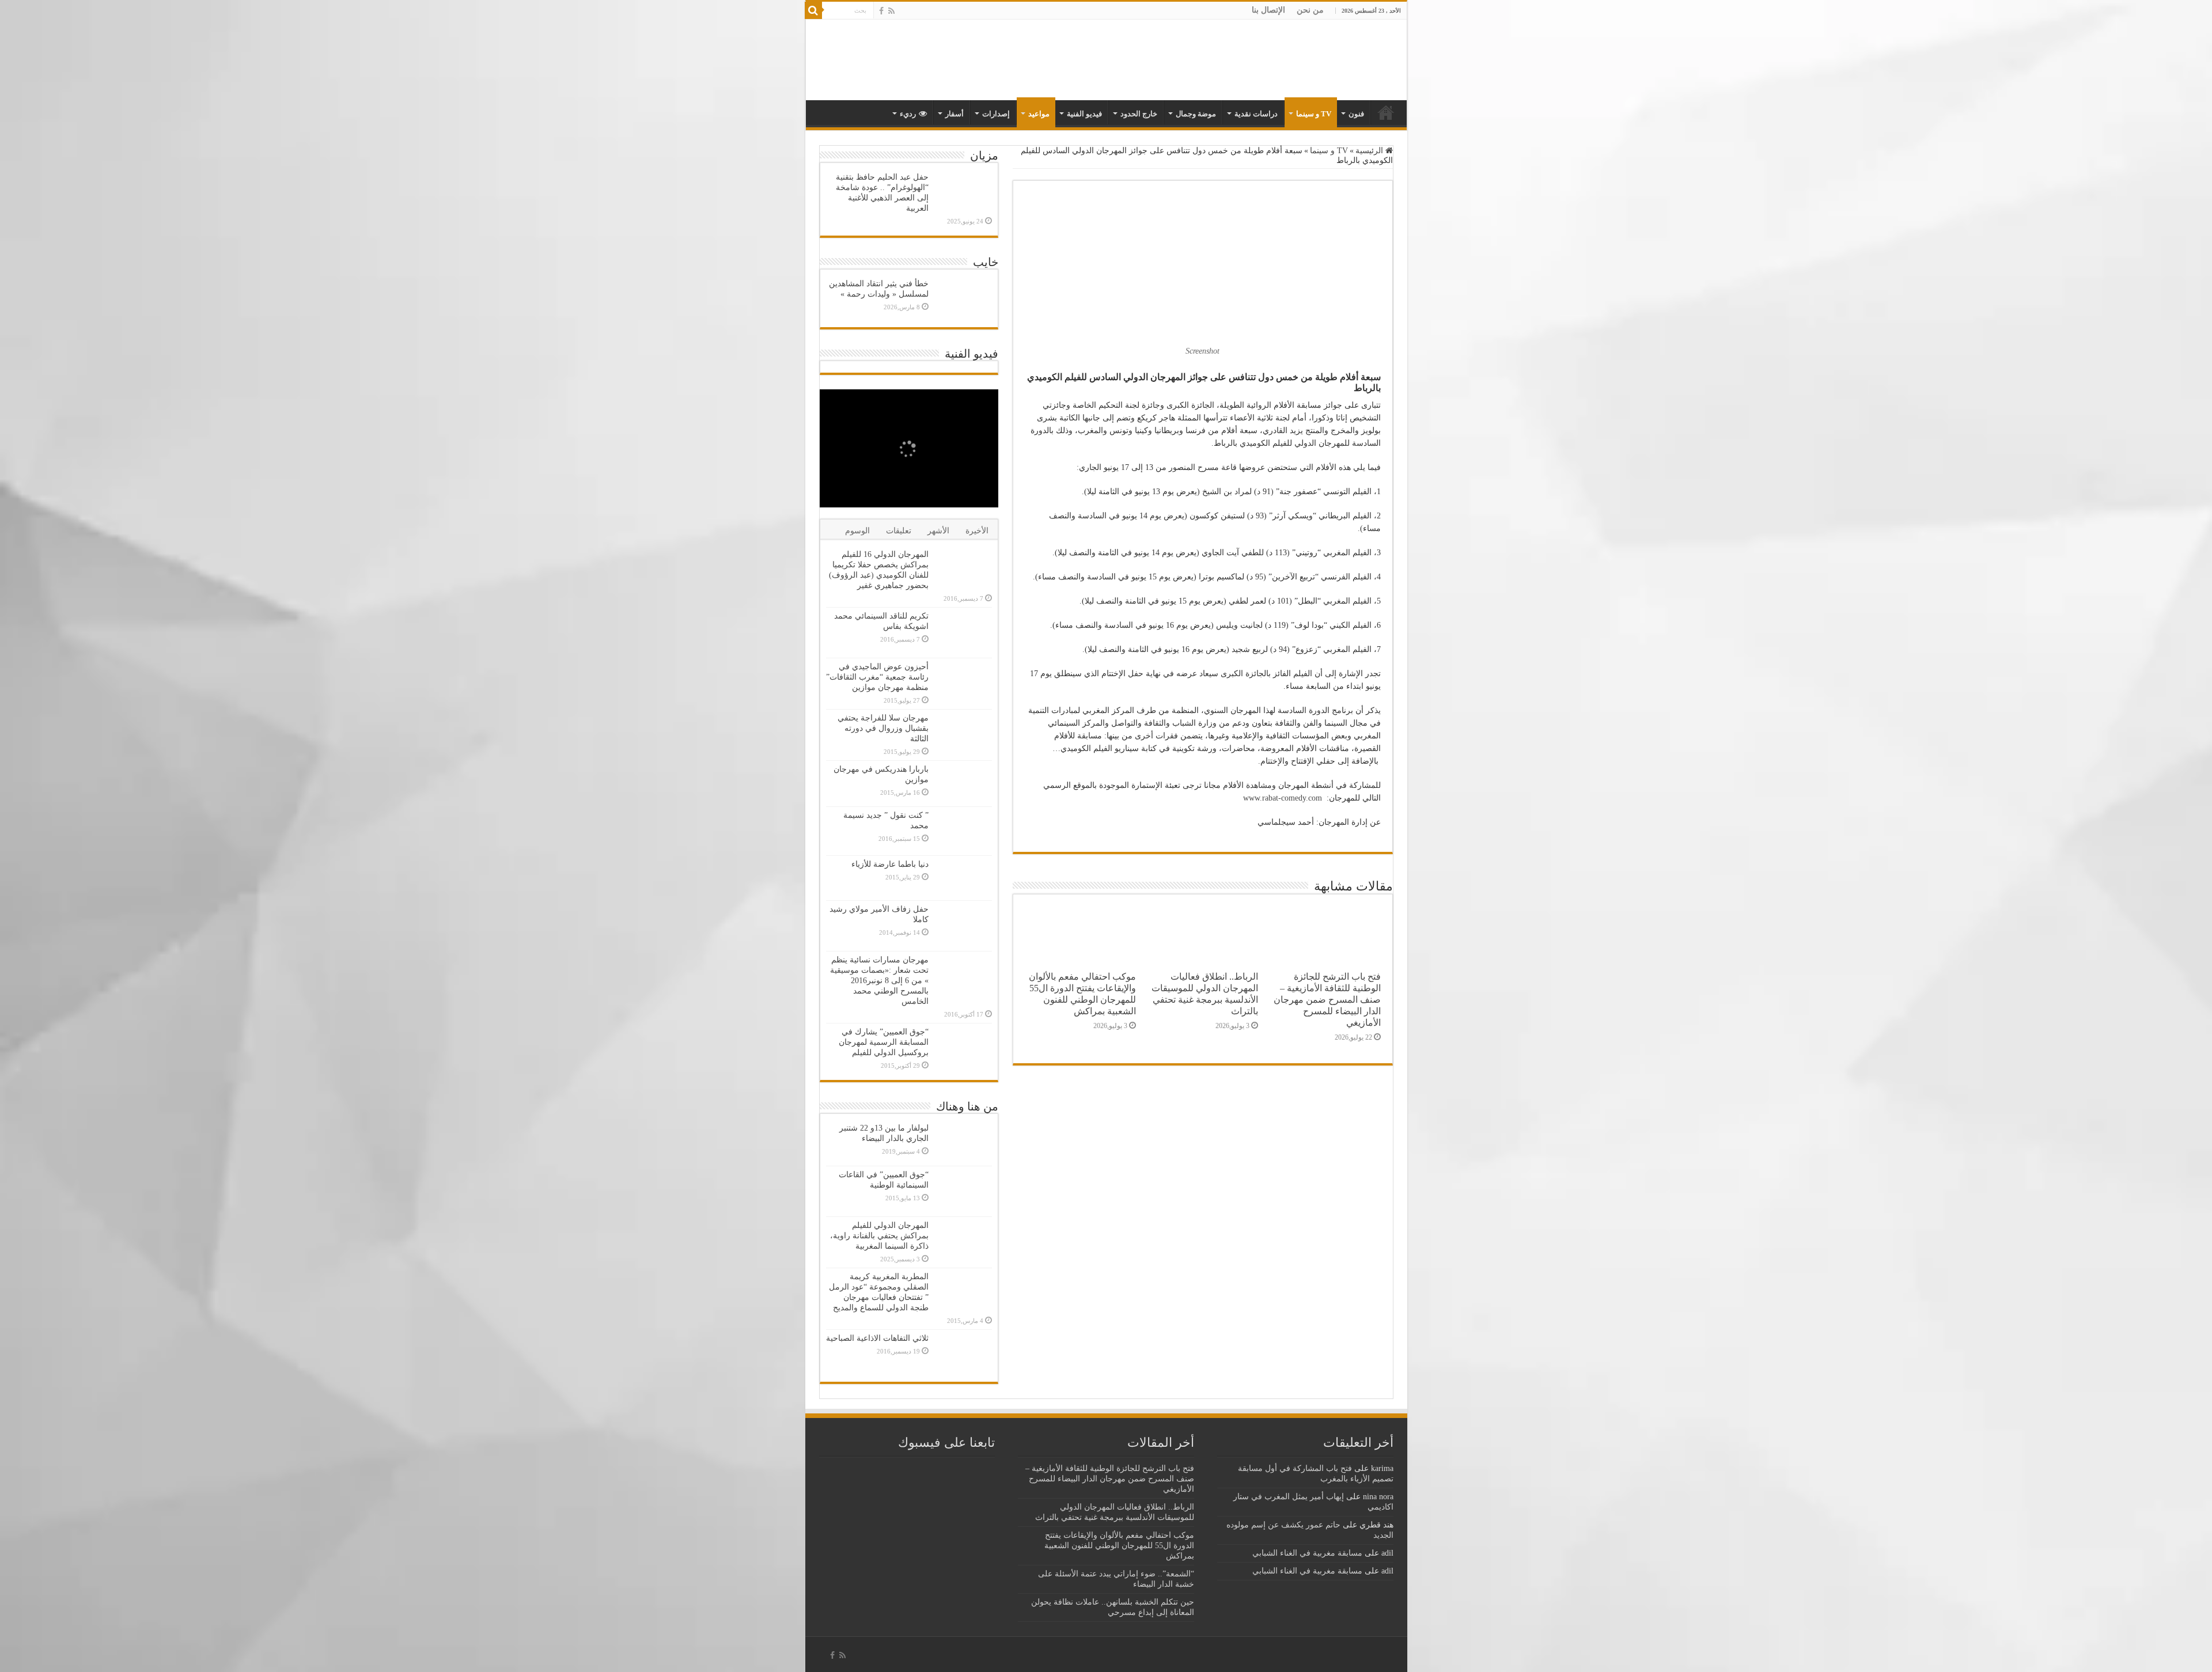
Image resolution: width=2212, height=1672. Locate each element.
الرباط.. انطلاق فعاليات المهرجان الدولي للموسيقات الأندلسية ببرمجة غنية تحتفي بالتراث (1205, 994)
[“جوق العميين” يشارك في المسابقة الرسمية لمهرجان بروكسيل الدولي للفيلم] (963, 1049)
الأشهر (938, 531)
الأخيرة (977, 531)
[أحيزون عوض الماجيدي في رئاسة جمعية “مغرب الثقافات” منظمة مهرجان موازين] (963, 682)
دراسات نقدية (1256, 114)
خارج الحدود (1139, 114)
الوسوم (857, 531)
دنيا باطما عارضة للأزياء (890, 864)
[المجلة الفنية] (1326, 59)
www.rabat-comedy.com (1283, 798)
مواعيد (1039, 114)
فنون (1356, 114)
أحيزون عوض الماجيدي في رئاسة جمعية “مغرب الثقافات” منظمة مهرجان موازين (877, 677)
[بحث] (813, 10)
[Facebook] (881, 11)
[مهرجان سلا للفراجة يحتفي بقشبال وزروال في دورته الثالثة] (963, 735)
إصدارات (996, 114)
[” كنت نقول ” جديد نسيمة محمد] (963, 831)
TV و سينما (1314, 114)
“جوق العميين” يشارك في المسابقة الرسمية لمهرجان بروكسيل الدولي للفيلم (884, 1042)
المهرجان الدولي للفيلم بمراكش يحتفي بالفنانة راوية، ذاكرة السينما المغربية (879, 1236)
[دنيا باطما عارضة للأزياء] (963, 878)
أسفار (955, 114)
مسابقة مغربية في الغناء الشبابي (1307, 1553)
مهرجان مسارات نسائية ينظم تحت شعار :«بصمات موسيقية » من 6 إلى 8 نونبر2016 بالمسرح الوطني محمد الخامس (879, 981)
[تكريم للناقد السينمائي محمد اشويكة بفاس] (963, 633)
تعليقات (899, 531)
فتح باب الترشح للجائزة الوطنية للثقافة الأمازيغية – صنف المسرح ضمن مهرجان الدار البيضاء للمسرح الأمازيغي (1327, 1000)
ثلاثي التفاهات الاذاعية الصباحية (877, 1338)
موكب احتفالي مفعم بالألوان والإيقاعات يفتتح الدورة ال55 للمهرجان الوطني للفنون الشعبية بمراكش (1082, 994)
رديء (908, 114)
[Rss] (891, 11)
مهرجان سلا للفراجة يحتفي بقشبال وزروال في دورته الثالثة (883, 728)
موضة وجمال (1196, 114)
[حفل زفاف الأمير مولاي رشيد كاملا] (963, 926)
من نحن (1310, 10)
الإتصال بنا (1268, 10)
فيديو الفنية (1084, 114)
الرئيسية (1370, 151)
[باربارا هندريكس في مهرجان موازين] (963, 783)
